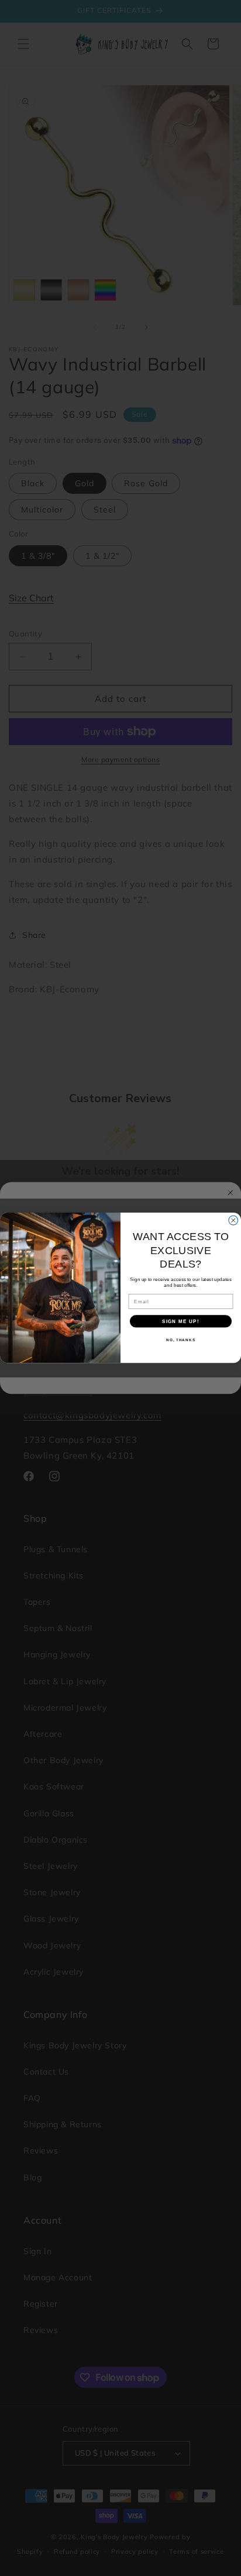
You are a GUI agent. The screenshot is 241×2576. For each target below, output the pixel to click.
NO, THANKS (181, 1340)
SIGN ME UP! (181, 1321)
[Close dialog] (233, 1221)
